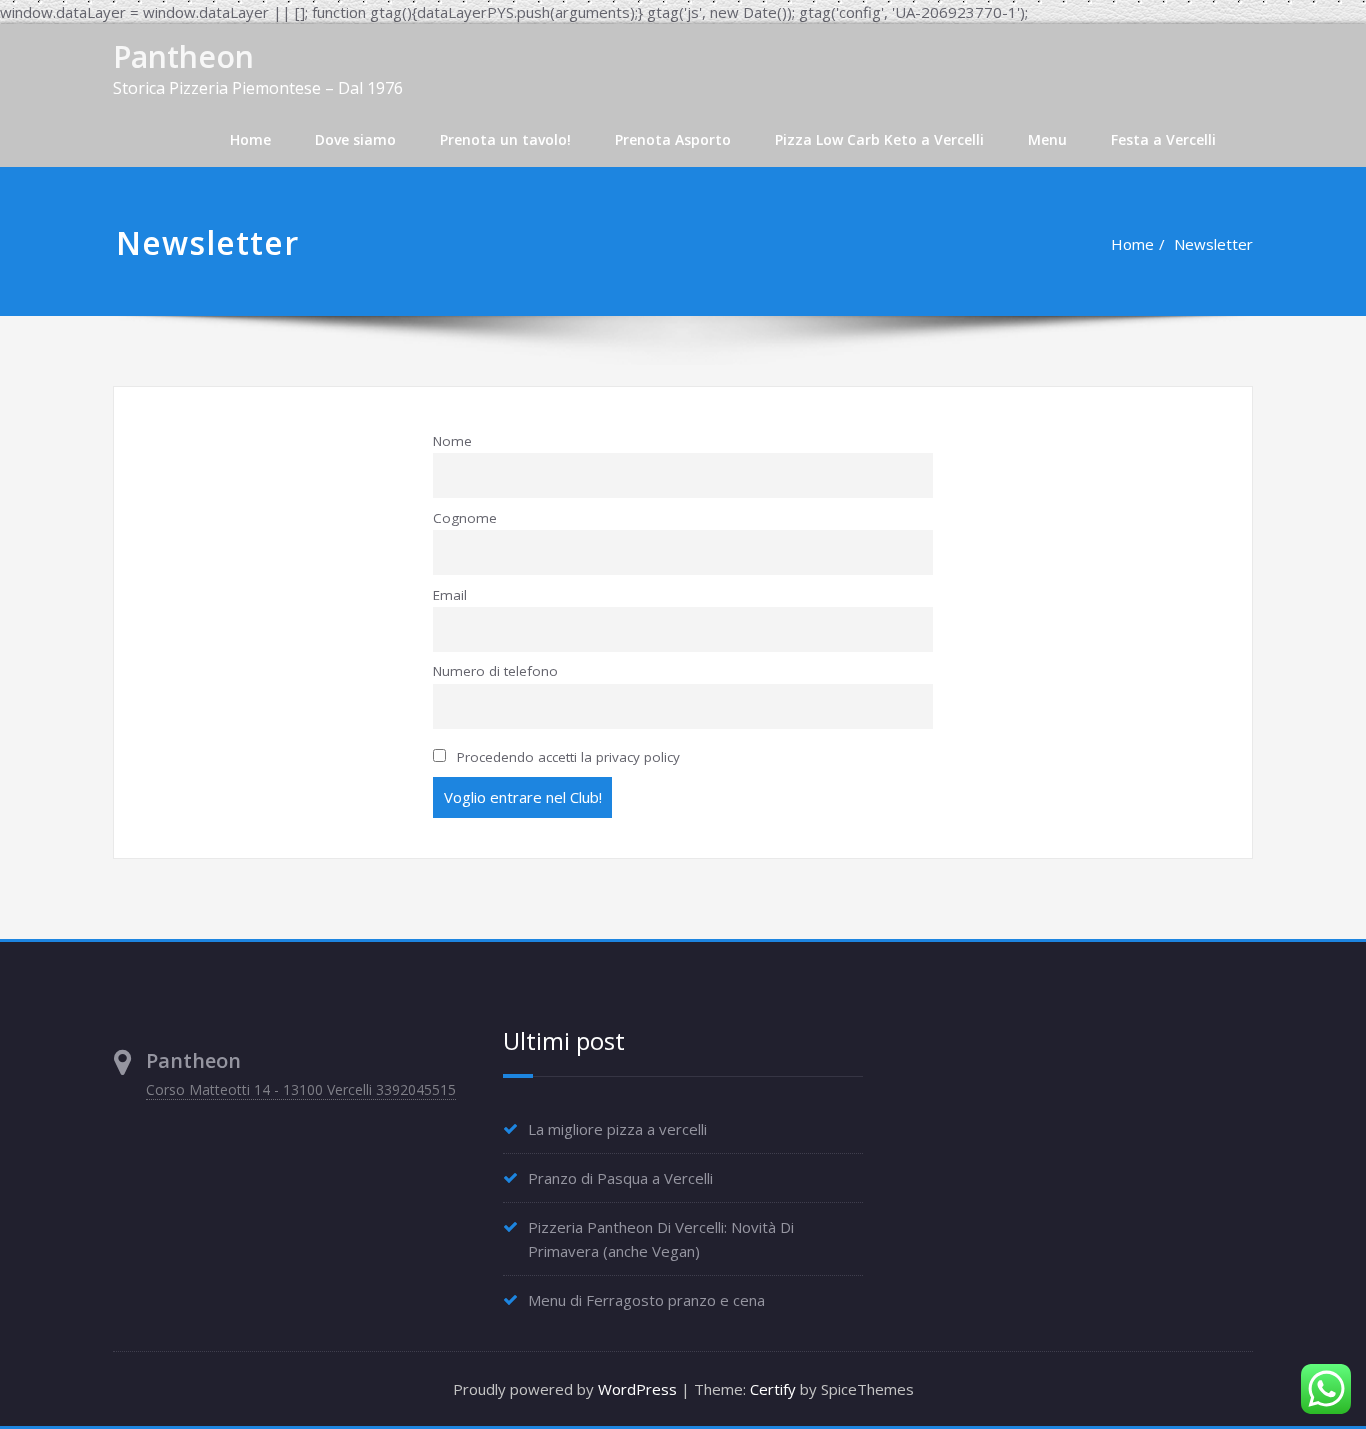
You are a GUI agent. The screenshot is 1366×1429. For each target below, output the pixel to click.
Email (450, 595)
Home (250, 139)
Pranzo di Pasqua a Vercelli (620, 1177)
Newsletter (1213, 244)
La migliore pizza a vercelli (617, 1128)
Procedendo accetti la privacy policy (566, 757)
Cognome (465, 518)
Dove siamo (355, 139)
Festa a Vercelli (1163, 139)
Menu (1047, 139)
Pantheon (183, 56)
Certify (773, 1389)
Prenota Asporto (673, 139)
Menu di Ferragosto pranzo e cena (646, 1299)
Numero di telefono (495, 671)
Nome (452, 441)
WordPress (637, 1389)
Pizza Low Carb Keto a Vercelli (879, 139)
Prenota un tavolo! (505, 139)
